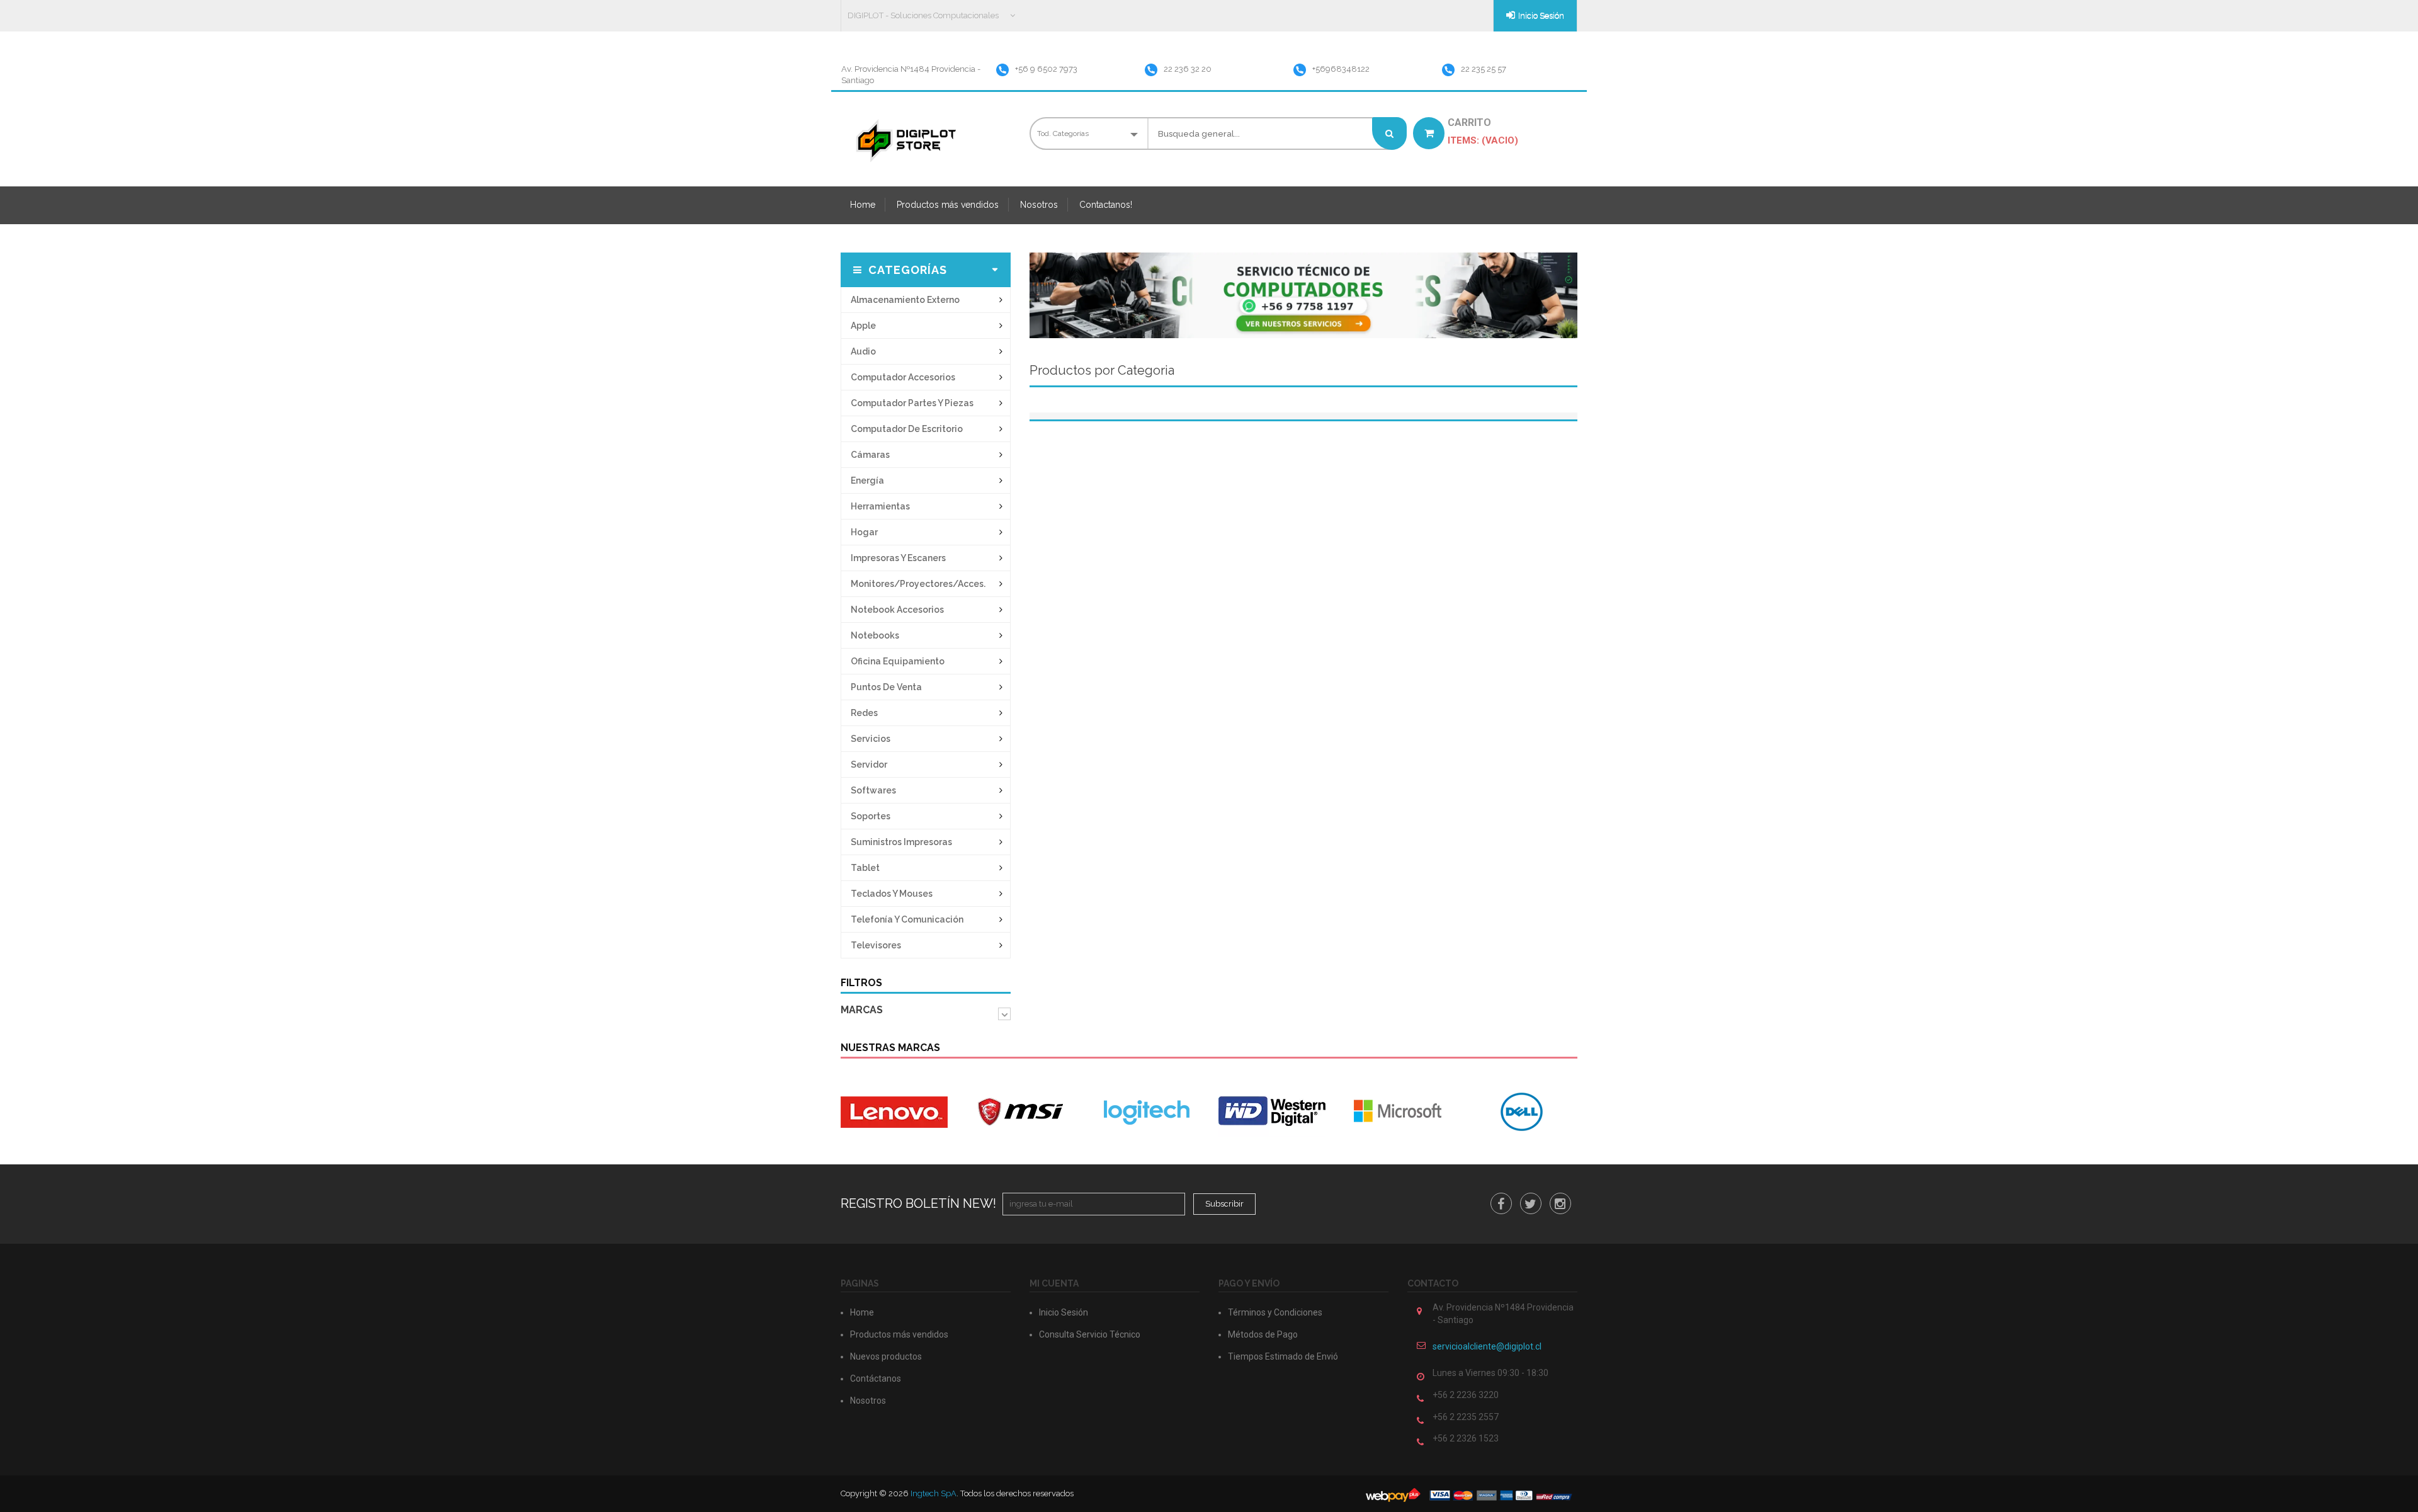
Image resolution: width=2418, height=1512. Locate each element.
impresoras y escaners (898, 558)
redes (864, 713)
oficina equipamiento (898, 661)
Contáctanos (876, 1378)
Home (863, 205)
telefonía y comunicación (907, 919)
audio (863, 351)
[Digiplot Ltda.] (905, 140)
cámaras (870, 455)
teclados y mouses (892, 894)
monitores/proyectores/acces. (918, 584)
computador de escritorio (907, 429)
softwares (873, 790)
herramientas (880, 506)
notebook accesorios (897, 610)
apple (863, 326)
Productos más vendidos (948, 205)
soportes (871, 816)
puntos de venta (886, 687)
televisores (876, 945)
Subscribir (1224, 1204)
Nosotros (1039, 205)
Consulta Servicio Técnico (1090, 1334)
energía (867, 480)
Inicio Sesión (1541, 15)
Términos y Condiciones (1275, 1312)
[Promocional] (1303, 294)
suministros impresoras (901, 842)
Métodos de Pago (1263, 1334)
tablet (865, 868)
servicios (871, 739)
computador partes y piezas (912, 403)
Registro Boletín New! (918, 1203)
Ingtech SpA (934, 1493)
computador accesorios (903, 377)
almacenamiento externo (905, 300)
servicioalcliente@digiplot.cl (1487, 1346)
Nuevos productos (886, 1356)
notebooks (875, 635)
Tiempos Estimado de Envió (1283, 1356)
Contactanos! (1106, 205)
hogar (864, 532)
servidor (869, 765)
